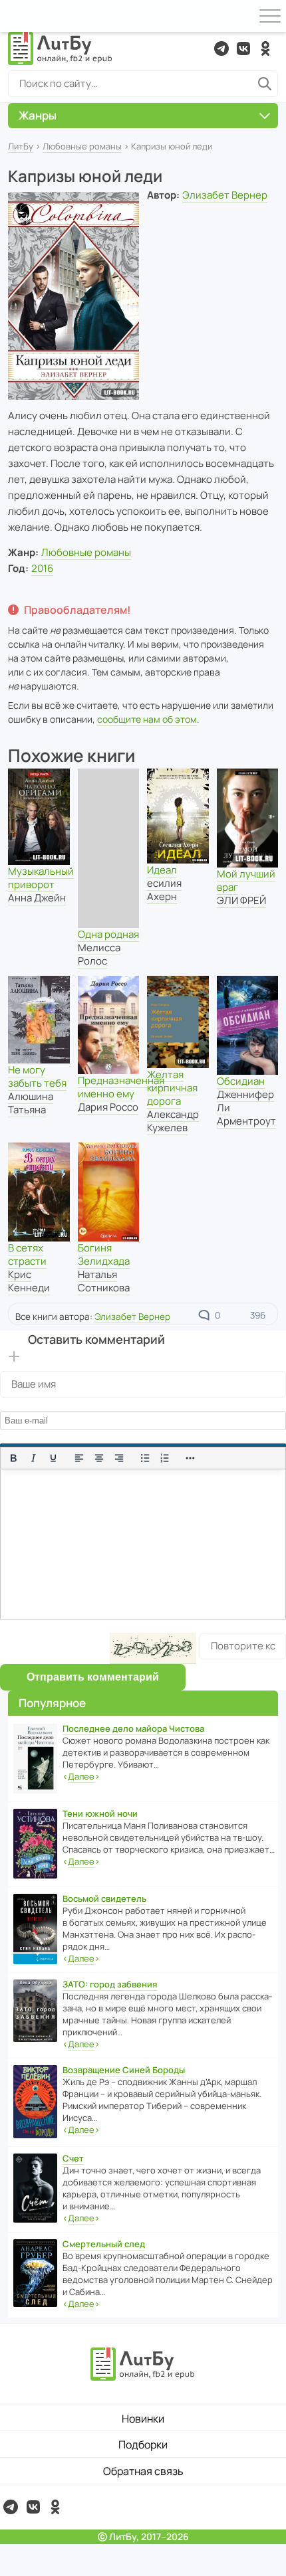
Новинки (143, 2419)
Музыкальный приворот (41, 878)
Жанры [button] (38, 115)
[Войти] (16, 16)
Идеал (162, 870)
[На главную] (61, 48)
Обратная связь (143, 2471)
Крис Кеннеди (29, 1281)
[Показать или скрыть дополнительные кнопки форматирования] (191, 1458)
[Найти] (265, 84)
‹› (81, 1776)
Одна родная (108, 934)
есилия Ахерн (164, 890)
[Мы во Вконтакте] (243, 48)
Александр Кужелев (173, 1121)
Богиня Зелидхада (104, 1254)
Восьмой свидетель (104, 1898)
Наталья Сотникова (104, 1281)
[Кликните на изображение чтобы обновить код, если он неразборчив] (153, 1648)
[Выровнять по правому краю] (119, 1458)
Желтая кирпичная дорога (172, 1088)
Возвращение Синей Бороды (124, 2070)
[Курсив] (33, 1458)
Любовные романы (82, 146)
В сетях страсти (27, 1254)
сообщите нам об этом (147, 719)
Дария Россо (108, 1107)
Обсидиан (241, 1081)
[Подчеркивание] (53, 1458)
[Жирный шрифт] (13, 1458)
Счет (73, 2158)
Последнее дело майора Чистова (133, 1728)
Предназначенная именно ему (121, 1087)
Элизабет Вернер (225, 195)
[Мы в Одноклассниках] (265, 48)
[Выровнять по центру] (99, 1458)
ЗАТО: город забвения (110, 1984)
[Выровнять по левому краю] (79, 1458)
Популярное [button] (52, 1703)
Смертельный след (104, 2244)
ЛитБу (21, 146)
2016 (42, 568)
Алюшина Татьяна (31, 1103)
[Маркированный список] (145, 1458)
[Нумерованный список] (165, 1458)
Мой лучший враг (246, 880)
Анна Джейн (37, 898)
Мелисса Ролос (99, 954)
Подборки (143, 2444)
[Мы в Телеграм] (221, 48)
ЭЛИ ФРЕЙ (241, 900)
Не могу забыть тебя (37, 1076)
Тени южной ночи (100, 1813)
